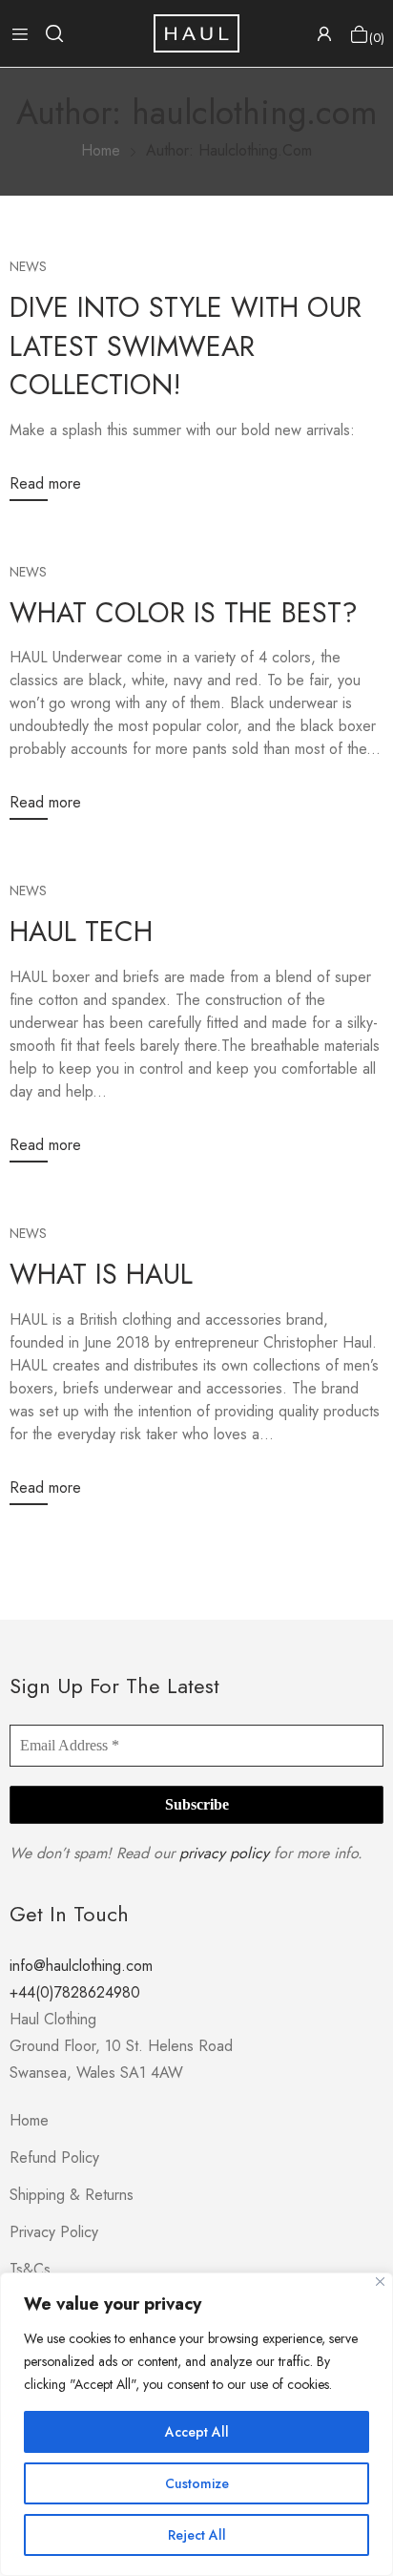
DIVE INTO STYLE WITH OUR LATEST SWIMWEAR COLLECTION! (186, 346)
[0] (359, 34)
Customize (197, 2483)
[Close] (380, 2282)
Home (29, 2120)
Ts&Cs (30, 2269)
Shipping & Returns (72, 2195)
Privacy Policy (54, 2232)
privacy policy (224, 1853)
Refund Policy (54, 2157)
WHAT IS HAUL (101, 1274)
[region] (196, 2424)
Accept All (197, 2432)
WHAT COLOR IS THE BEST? (184, 613)
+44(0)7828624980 (75, 1992)
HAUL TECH (81, 932)
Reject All (197, 2535)
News (28, 266)
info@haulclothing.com (81, 1966)
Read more (45, 483)
